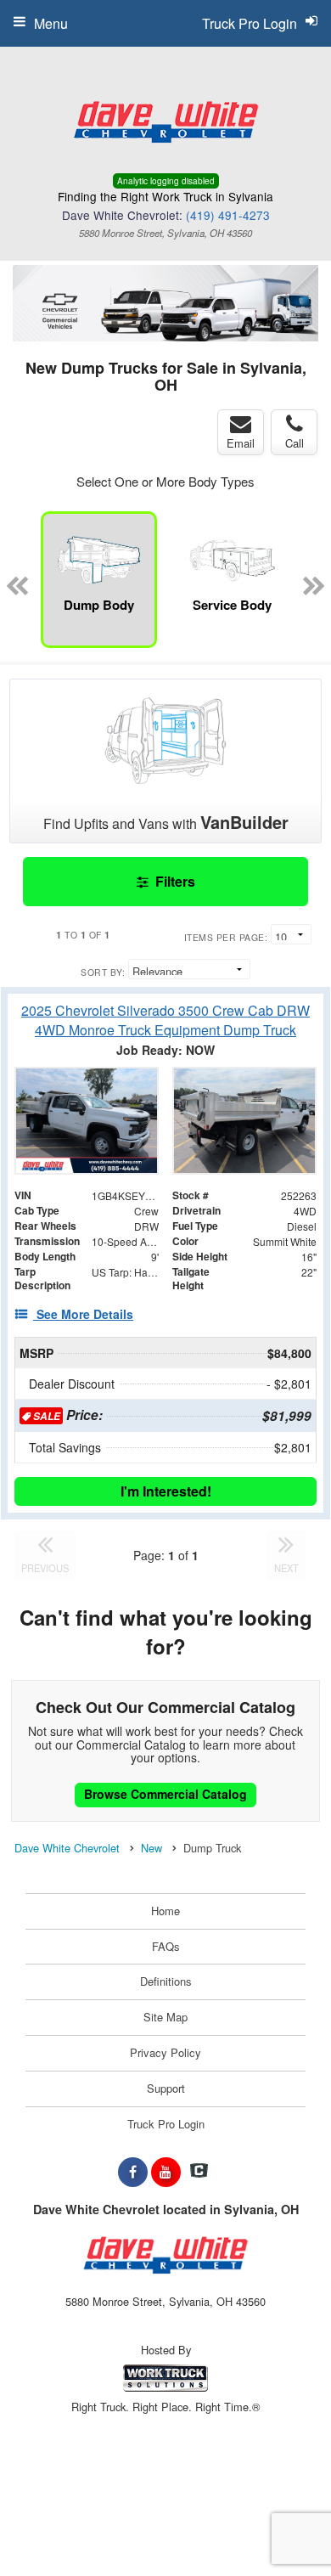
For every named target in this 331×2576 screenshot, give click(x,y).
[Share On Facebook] (133, 2172)
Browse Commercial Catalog (165, 1794)
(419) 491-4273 (228, 215)
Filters (174, 881)
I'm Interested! (166, 1491)
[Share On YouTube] (166, 2172)
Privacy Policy (165, 2052)
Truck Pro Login (166, 2124)
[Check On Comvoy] (199, 2172)
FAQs (166, 1946)
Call (295, 443)
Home (165, 1911)
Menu (51, 23)
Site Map (165, 2017)
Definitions (166, 1981)
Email (241, 443)
